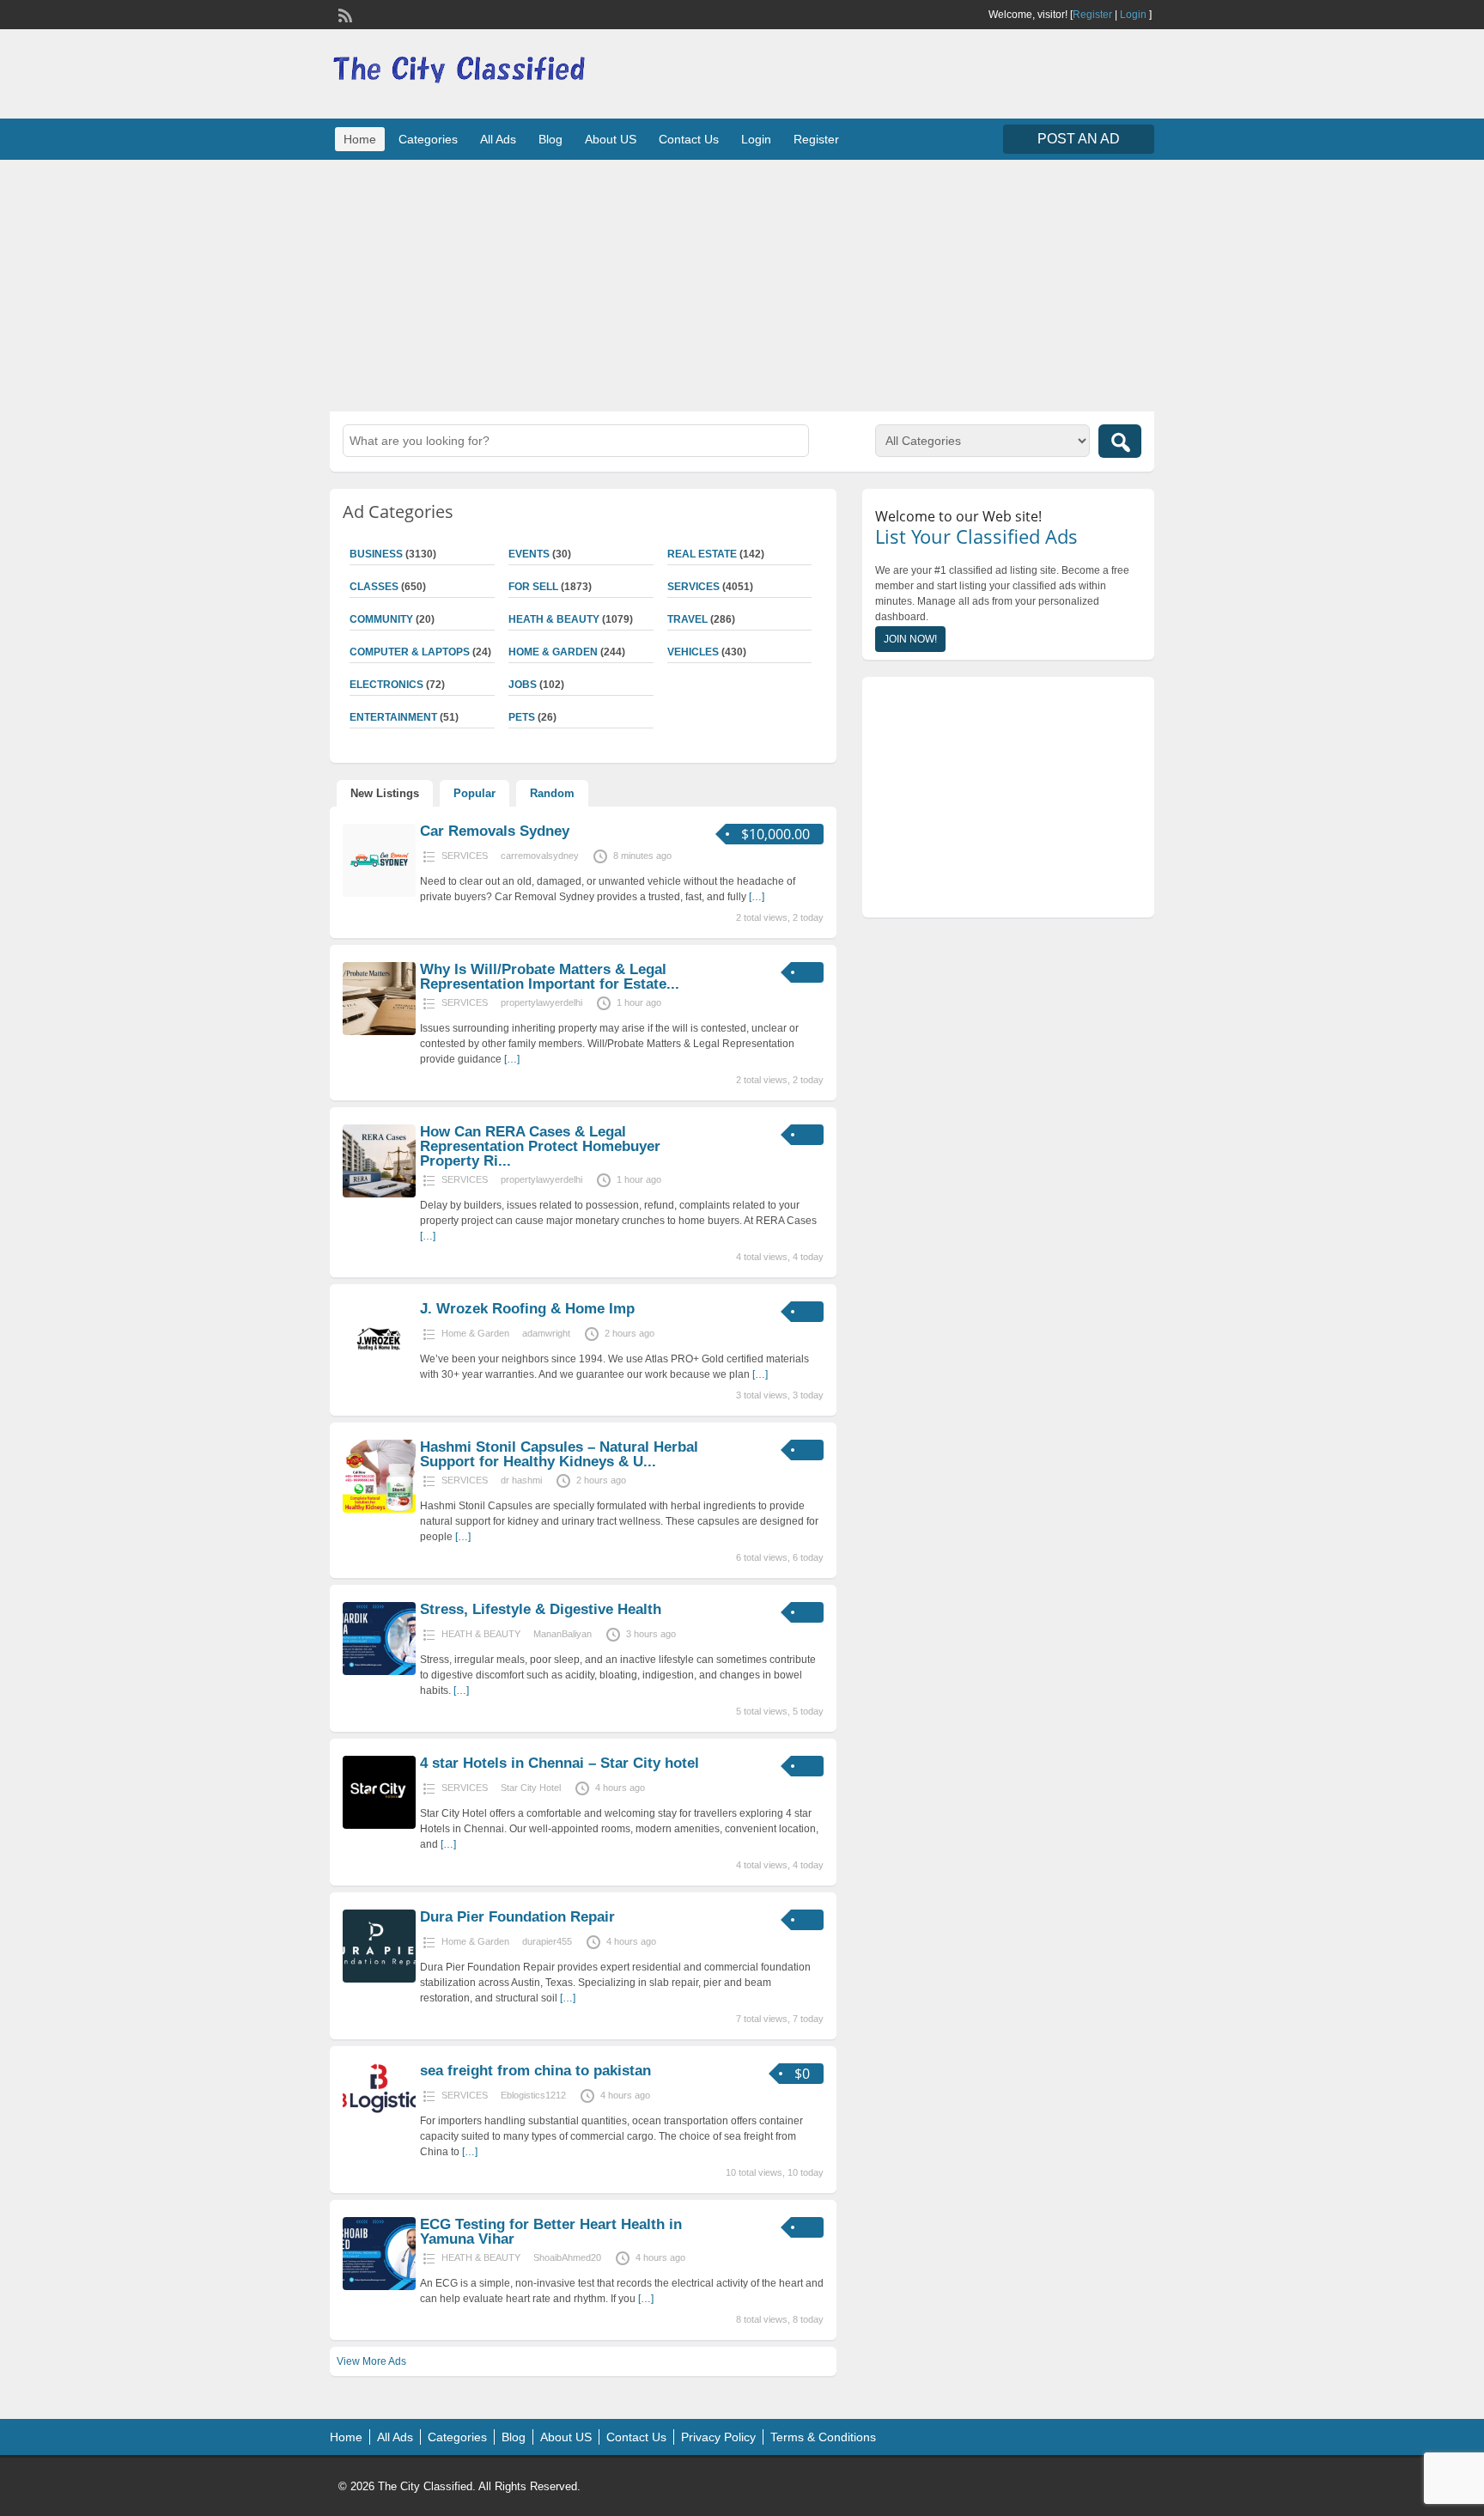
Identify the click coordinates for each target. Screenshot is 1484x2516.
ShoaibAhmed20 (567, 2257)
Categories (428, 139)
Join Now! (910, 639)
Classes (374, 587)
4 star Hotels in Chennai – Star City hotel (560, 1763)
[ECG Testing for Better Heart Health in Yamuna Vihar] (379, 2287)
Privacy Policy (718, 2437)
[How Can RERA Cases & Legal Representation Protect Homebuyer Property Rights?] (379, 1194)
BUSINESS (376, 554)
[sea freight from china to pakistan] (379, 2110)
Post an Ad (1079, 139)
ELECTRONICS (386, 685)
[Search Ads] (1120, 441)
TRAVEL (687, 619)
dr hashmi (521, 1480)
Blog (550, 139)
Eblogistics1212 (533, 2095)
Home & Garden (553, 652)
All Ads (498, 139)
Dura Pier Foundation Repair (517, 1917)
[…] (757, 897)
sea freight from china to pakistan (535, 2071)
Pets (522, 717)
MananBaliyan (563, 1634)
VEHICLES (693, 652)
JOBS (523, 685)
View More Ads (371, 2361)
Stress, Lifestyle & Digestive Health (541, 1609)
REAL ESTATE (702, 554)
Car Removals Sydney (495, 831)
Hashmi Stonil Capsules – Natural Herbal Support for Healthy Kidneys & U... (559, 1454)
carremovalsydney (540, 856)
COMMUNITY (381, 619)
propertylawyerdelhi (541, 1002)
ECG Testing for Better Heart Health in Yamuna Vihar (551, 2232)
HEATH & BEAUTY (554, 619)
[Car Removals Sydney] (379, 893)
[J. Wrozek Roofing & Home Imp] (379, 1371)
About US (611, 139)
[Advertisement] (742, 283)
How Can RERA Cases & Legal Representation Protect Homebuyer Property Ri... (540, 1146)
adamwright (546, 1333)
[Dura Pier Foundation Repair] (379, 1979)
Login (1133, 15)
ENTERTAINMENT (393, 717)
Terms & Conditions (823, 2437)
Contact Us (689, 139)
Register (1092, 15)
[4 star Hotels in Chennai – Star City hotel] (379, 1825)
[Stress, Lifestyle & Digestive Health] (379, 1672)
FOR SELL (533, 587)
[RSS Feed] (344, 14)
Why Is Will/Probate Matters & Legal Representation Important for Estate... (550, 977)
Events (529, 554)
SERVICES (693, 587)
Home (360, 139)
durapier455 (547, 1941)
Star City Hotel (531, 1788)
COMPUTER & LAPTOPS (410, 652)
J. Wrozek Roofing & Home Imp (527, 1309)
